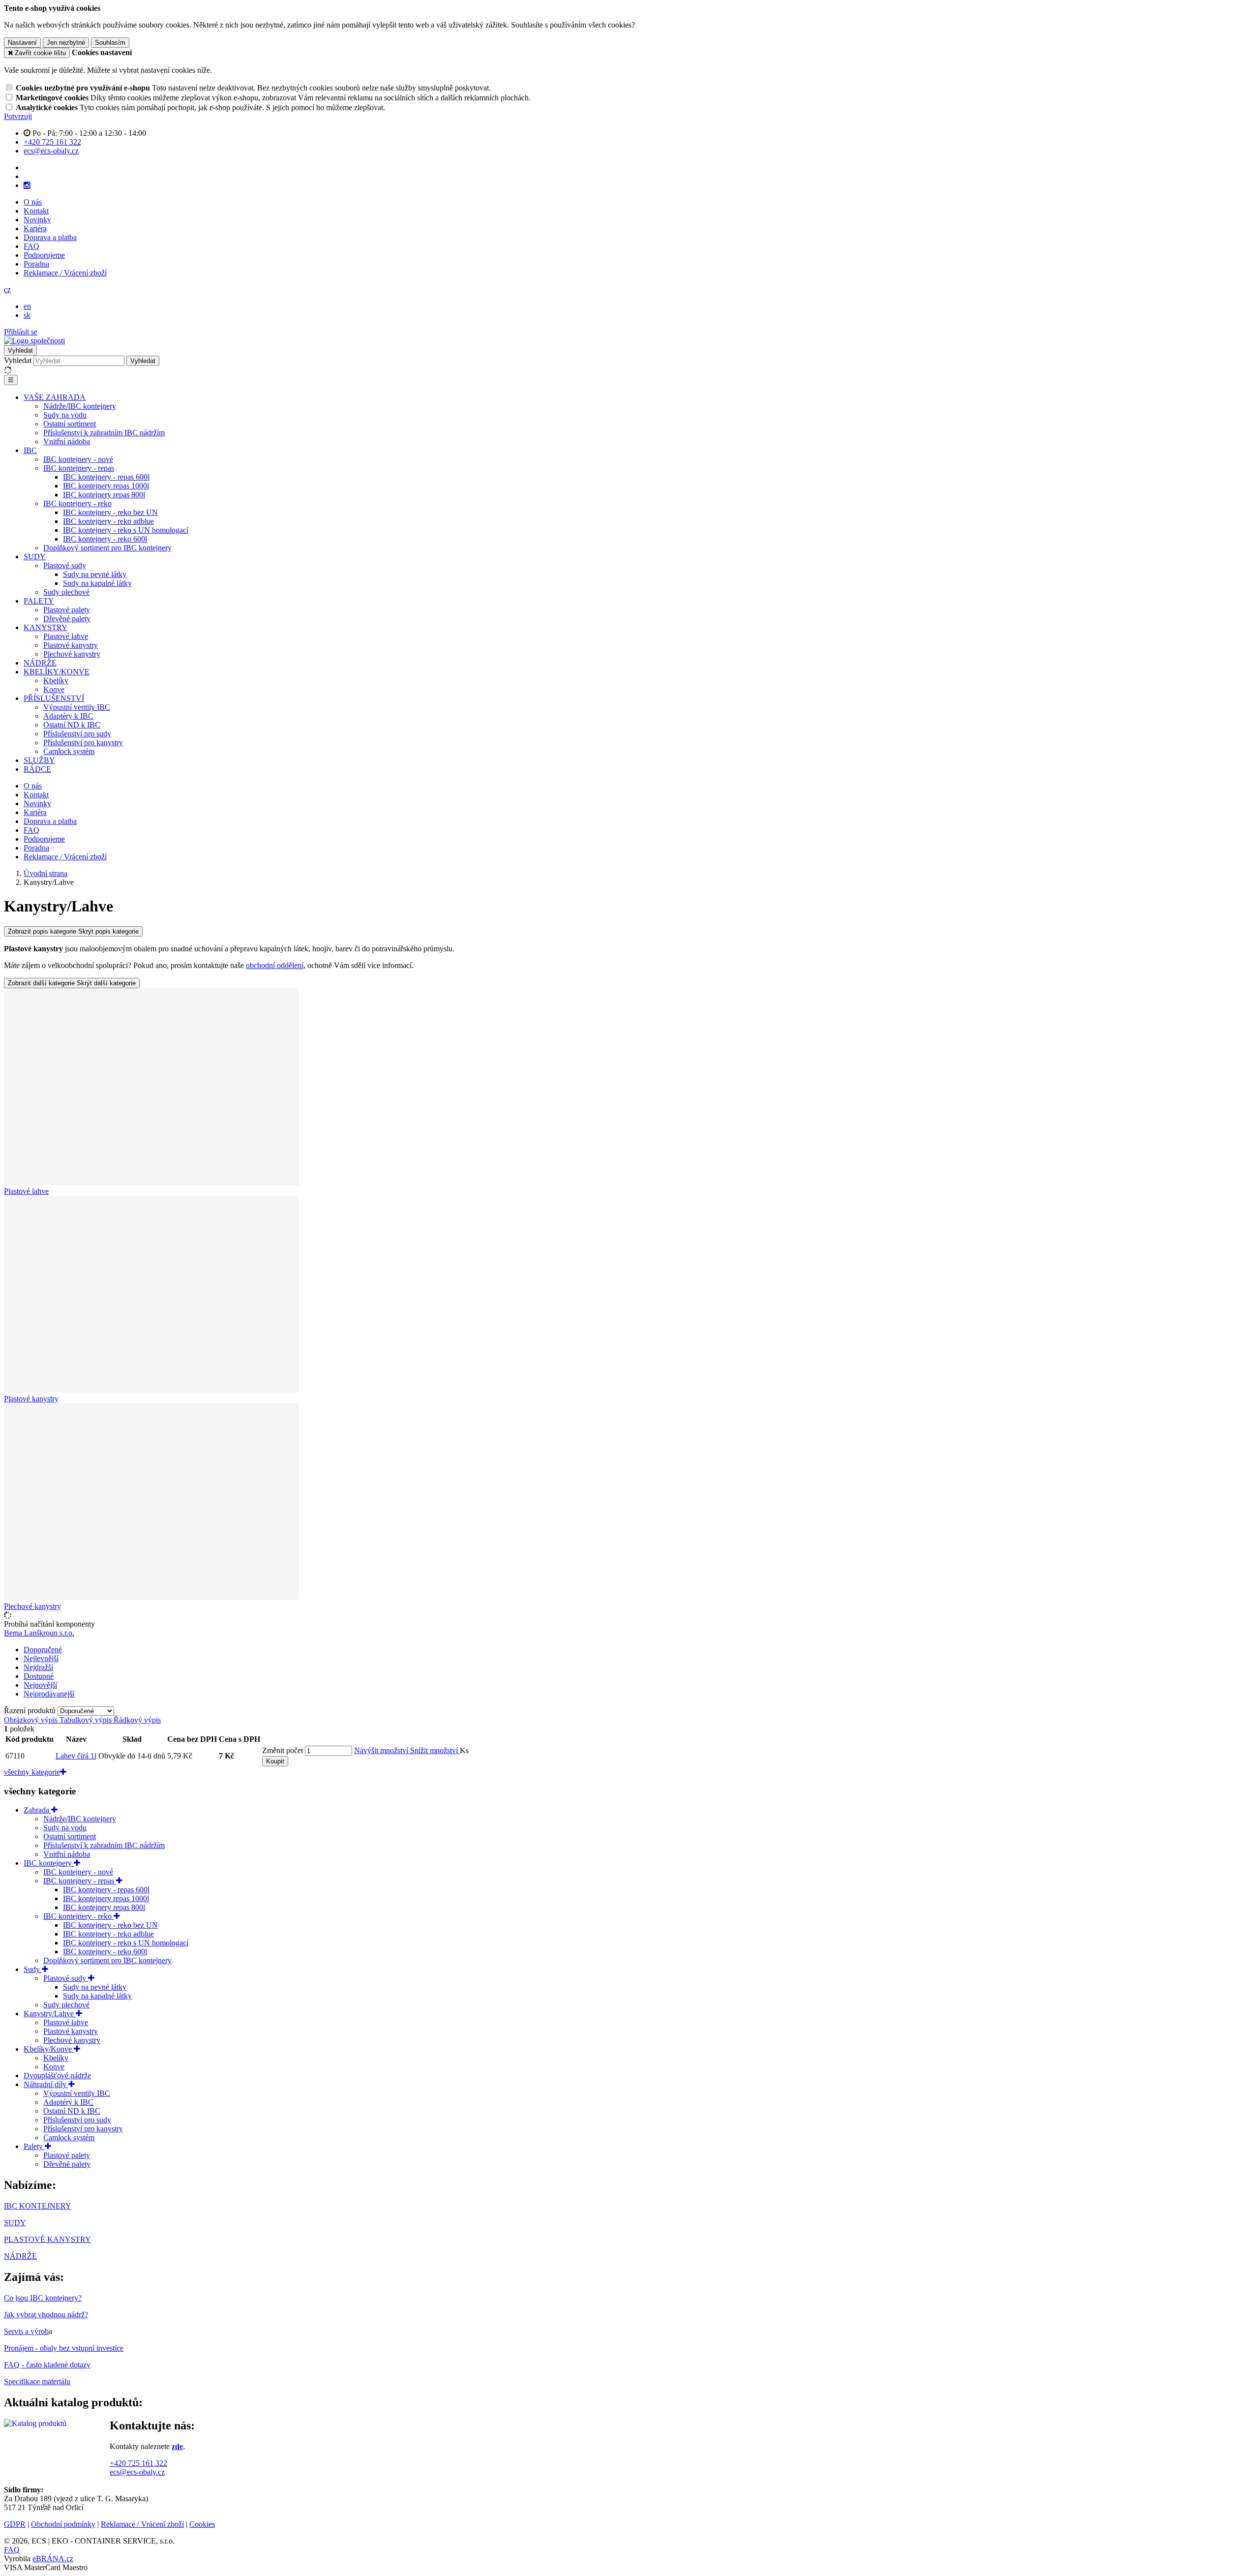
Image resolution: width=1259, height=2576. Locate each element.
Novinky (37, 220)
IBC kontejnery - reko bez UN (110, 512)
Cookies (202, 2524)
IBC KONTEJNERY (38, 2206)
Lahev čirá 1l (76, 1756)
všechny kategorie (32, 1772)
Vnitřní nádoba (67, 441)
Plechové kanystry (72, 654)
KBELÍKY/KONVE (57, 672)
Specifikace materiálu (37, 2381)
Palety (34, 2146)
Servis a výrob (26, 2331)
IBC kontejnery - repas (79, 468)
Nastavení (22, 43)
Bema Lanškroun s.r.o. (39, 1633)
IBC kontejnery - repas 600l (106, 477)
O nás (33, 202)
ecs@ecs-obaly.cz (137, 2472)
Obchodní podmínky (63, 2524)
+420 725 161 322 (138, 2463)
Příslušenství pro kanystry (83, 742)
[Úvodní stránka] (34, 341)
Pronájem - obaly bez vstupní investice (64, 2348)
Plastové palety (67, 610)
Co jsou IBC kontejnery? (43, 2298)
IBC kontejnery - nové (78, 459)
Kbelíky (56, 681)
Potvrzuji (18, 116)
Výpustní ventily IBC (77, 707)
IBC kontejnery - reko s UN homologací (126, 530)
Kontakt (36, 211)
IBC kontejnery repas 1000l (106, 486)
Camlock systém (69, 751)
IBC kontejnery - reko (77, 503)
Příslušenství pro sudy (77, 734)
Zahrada (37, 1810)
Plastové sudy (65, 565)
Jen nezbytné (66, 43)
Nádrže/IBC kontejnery (80, 406)
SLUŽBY (39, 760)
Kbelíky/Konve (49, 2049)
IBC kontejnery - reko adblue (108, 521)
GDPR (15, 2524)
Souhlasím (110, 43)
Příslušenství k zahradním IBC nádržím (104, 433)
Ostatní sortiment (70, 424)
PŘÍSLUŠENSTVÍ (54, 698)
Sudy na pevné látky (95, 574)
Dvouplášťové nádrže (57, 2076)
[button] (7, 289)
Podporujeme (44, 255)
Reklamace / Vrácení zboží (65, 273)
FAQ (31, 246)
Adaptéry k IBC (68, 716)
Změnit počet (283, 1750)
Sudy (33, 1969)
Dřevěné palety (67, 619)
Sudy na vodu (65, 415)
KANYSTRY (45, 627)
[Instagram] (27, 185)
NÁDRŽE (40, 663)
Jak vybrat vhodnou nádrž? (46, 2315)
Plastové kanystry (71, 645)
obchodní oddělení (275, 965)
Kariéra (35, 228)
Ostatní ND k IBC (72, 725)
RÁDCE (37, 769)
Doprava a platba (50, 237)
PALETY (39, 601)
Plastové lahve (66, 636)
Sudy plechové (66, 592)
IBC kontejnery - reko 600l (105, 539)
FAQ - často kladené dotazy (47, 2365)
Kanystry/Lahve (50, 2014)
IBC (30, 450)
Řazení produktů (31, 1711)
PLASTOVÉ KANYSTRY (47, 2239)
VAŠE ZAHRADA (55, 397)
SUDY (35, 557)
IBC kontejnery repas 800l (104, 495)
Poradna (36, 264)
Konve (54, 689)
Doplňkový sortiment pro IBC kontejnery (107, 548)
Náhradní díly (46, 2084)
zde (177, 2446)
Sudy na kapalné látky (97, 583)
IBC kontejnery (49, 1863)
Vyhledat (18, 360)
